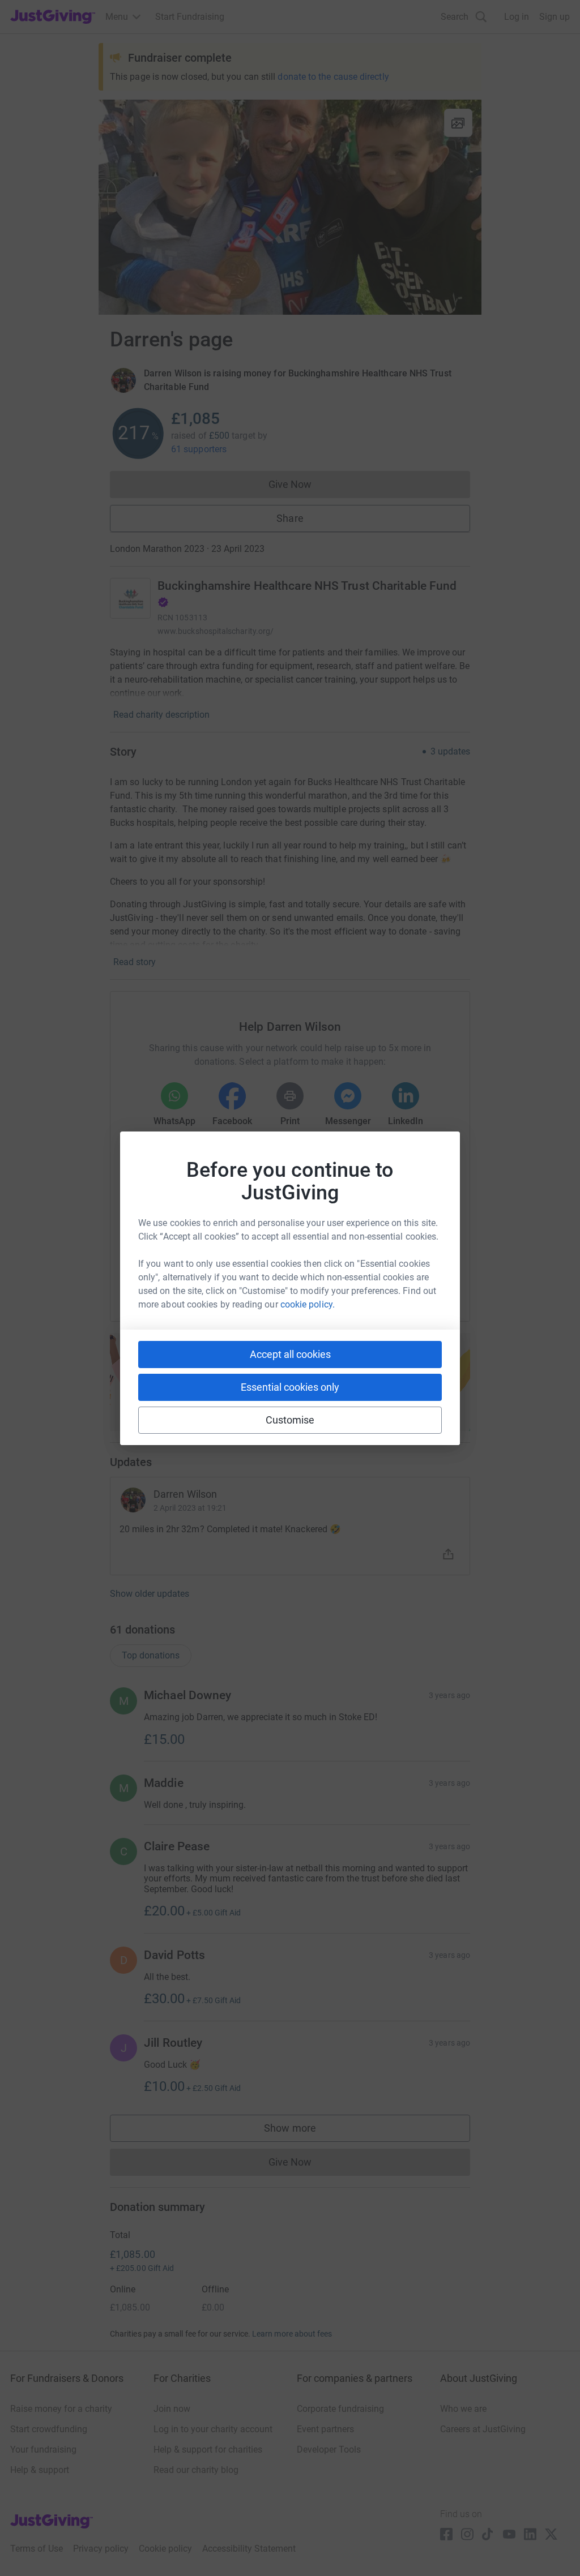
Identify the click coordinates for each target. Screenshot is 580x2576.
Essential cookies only (290, 1387)
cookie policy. (308, 1304)
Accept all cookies (290, 1354)
